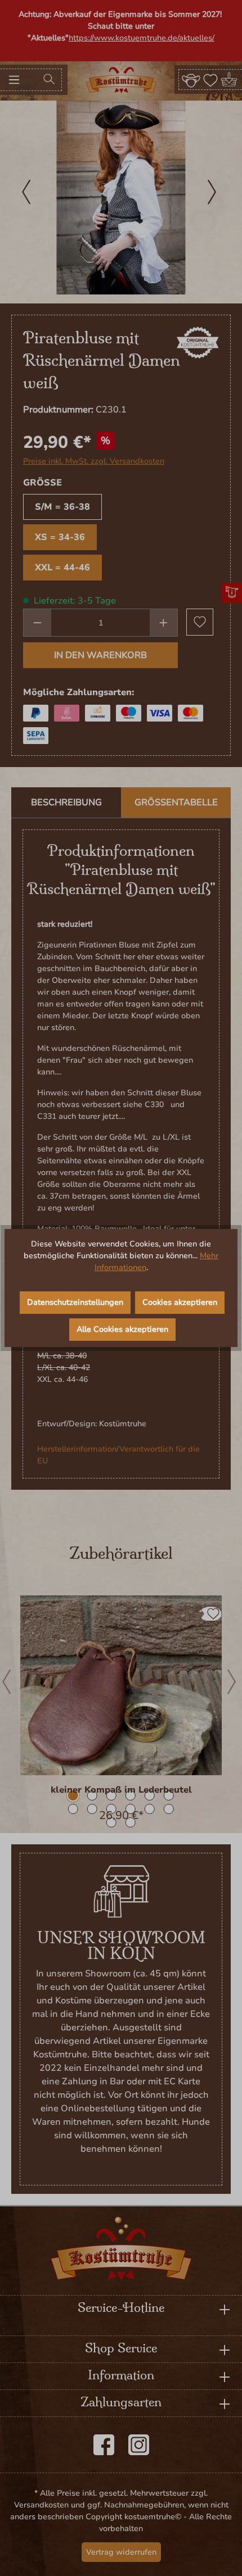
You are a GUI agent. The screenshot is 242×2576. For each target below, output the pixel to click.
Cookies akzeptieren (180, 1302)
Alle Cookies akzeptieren (122, 1329)
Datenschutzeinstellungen (75, 1302)
